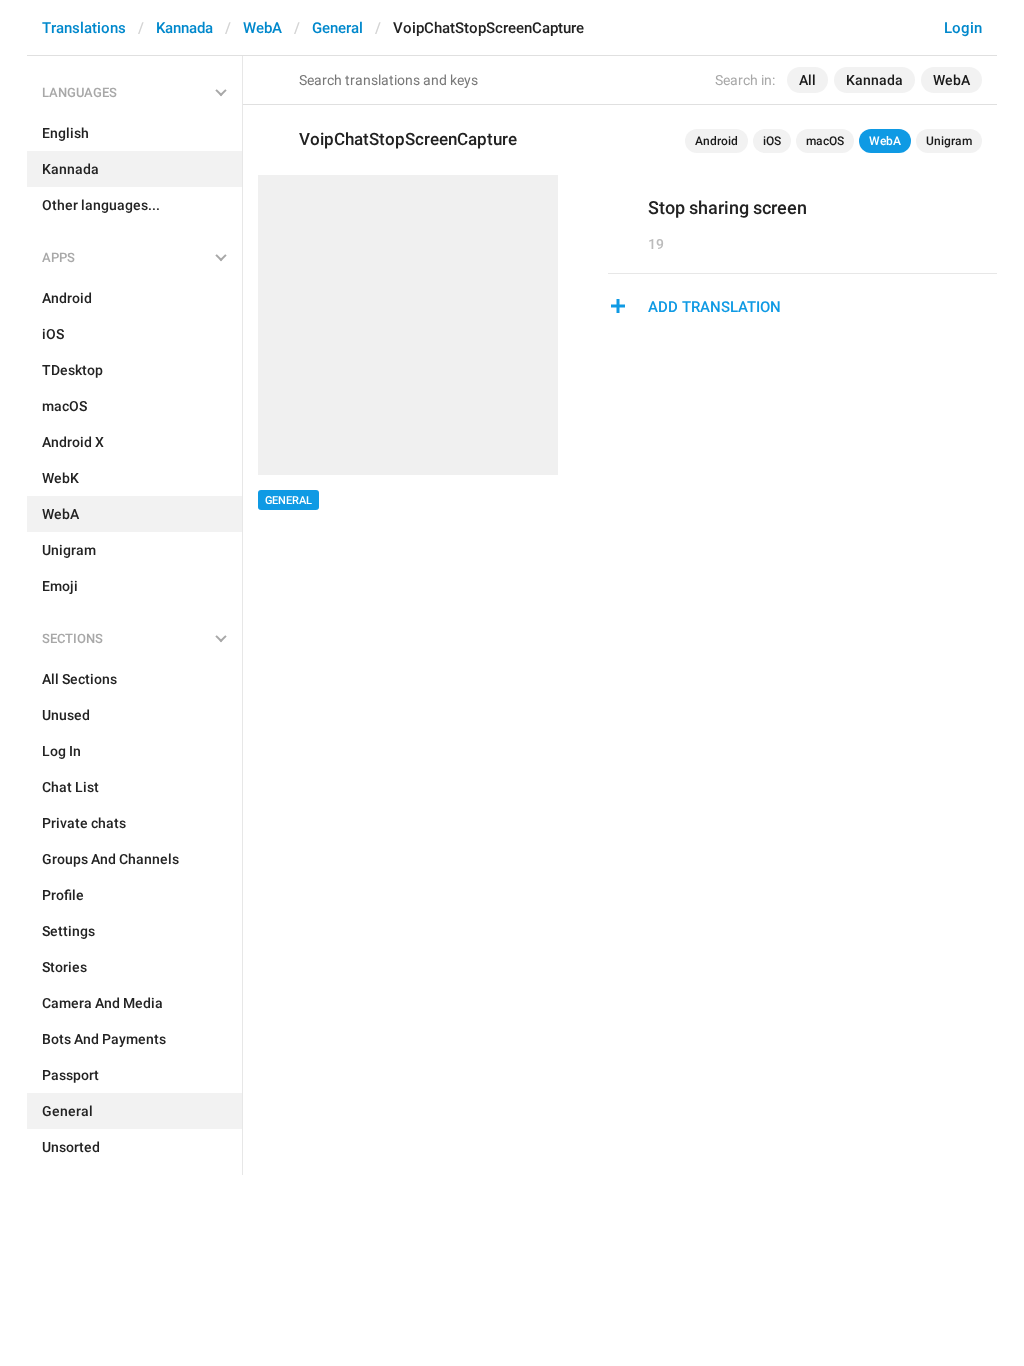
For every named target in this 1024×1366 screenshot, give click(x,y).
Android (716, 141)
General (337, 28)
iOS (772, 141)
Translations (84, 28)
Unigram (949, 141)
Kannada (184, 28)
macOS (825, 141)
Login (963, 28)
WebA (262, 28)
